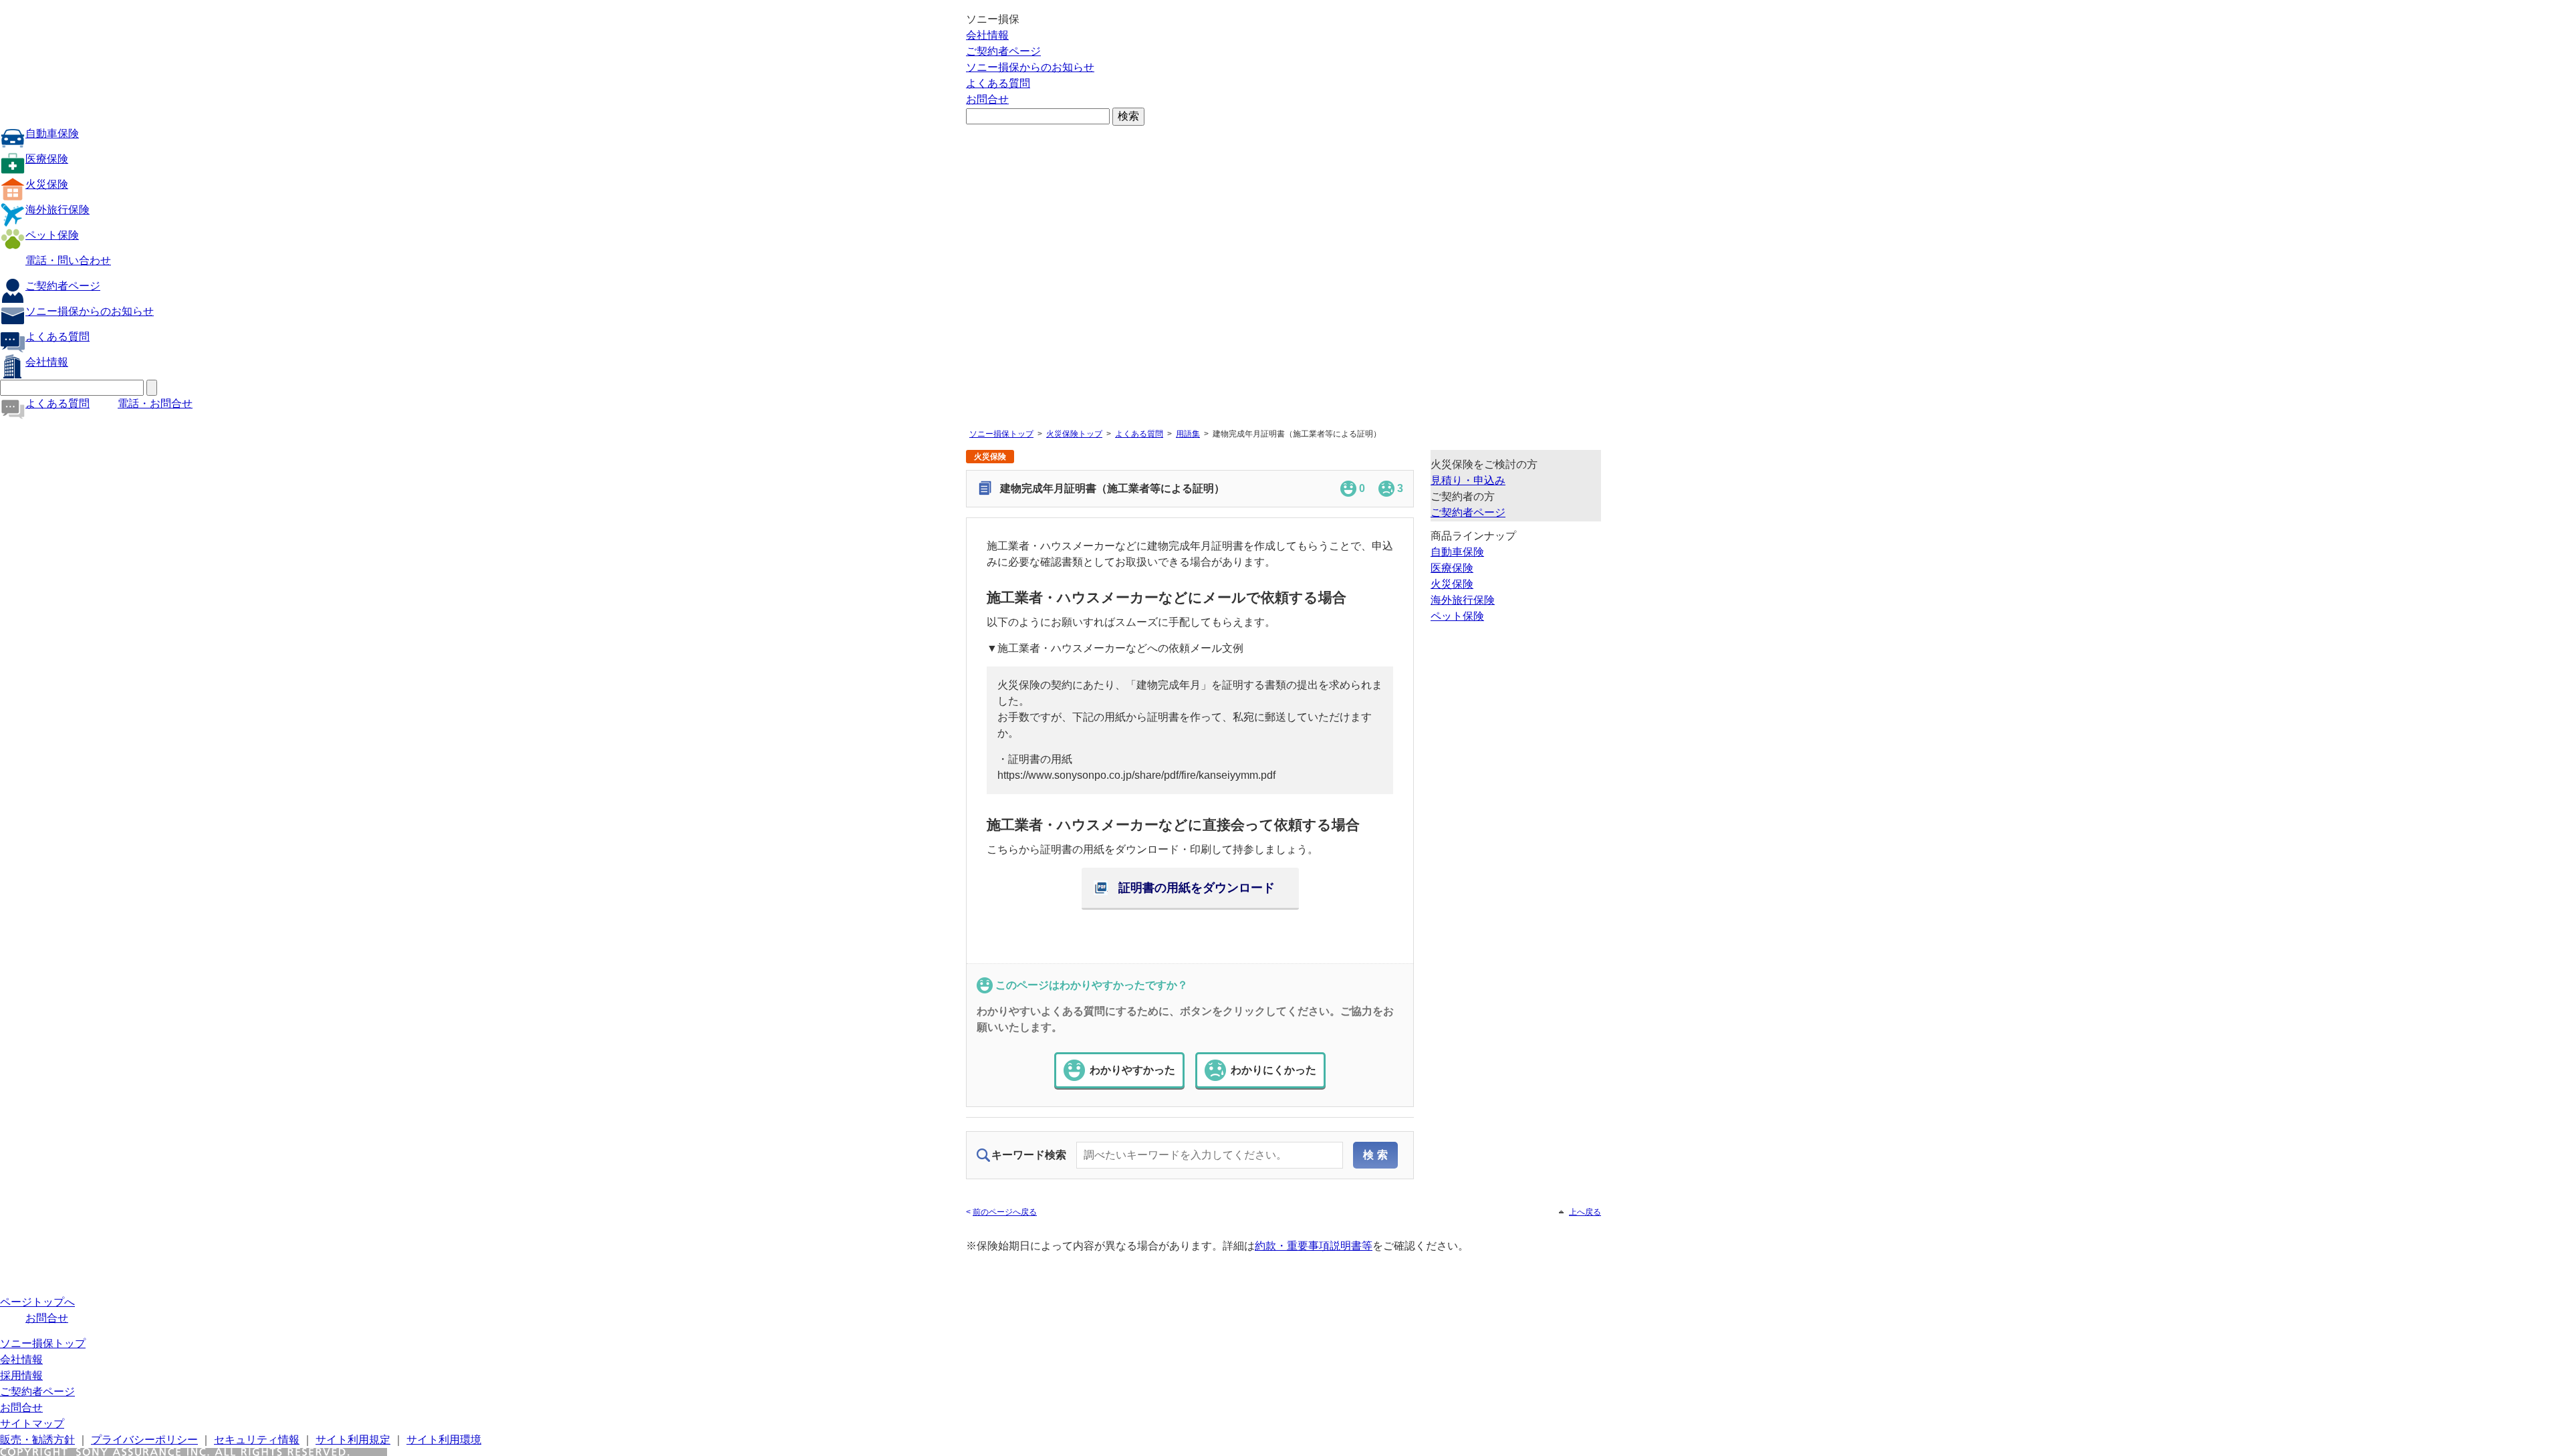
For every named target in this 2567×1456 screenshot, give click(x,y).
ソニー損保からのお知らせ (1030, 67)
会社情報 (987, 35)
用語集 (1188, 434)
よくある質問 (998, 83)
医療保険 (47, 159)
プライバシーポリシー (144, 1440)
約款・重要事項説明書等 (1314, 1246)
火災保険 (47, 184)
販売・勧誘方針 (37, 1440)
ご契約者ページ (1003, 51)
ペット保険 (52, 235)
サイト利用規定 (353, 1440)
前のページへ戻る (1005, 1212)
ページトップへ (37, 1302)
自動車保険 (52, 133)
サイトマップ (32, 1424)
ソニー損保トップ (1001, 434)
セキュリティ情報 (257, 1440)
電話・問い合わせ (68, 260)
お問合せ (987, 99)
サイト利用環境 (444, 1440)
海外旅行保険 (57, 210)
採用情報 (21, 1375)
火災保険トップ (1074, 434)
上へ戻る (1585, 1212)
